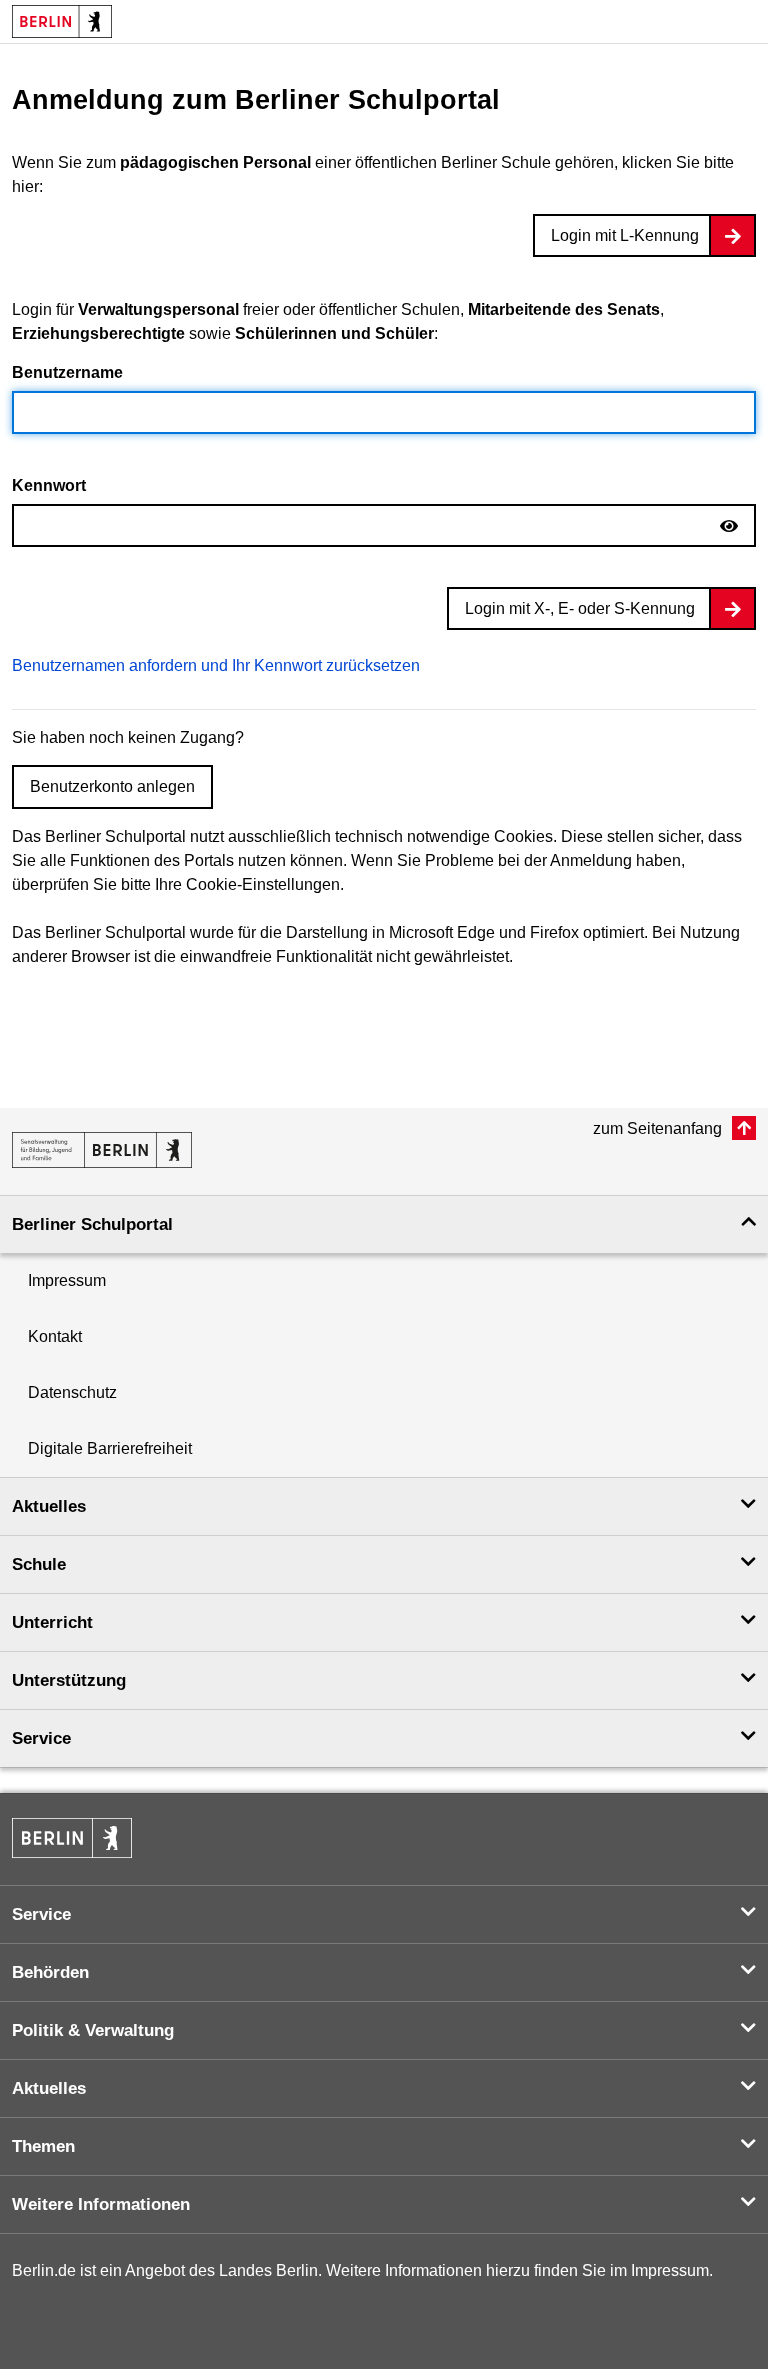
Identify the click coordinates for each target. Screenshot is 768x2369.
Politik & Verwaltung (93, 2030)
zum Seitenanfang (659, 1128)
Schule (39, 1564)
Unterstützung (69, 1680)
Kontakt (55, 1336)
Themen (43, 2146)
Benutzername (67, 372)
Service (41, 1738)
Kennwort (49, 485)
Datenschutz (72, 1392)
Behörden (50, 1972)
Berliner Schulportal (92, 1224)
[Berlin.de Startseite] (72, 1838)
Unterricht (52, 1622)
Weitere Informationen (101, 2204)
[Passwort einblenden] (729, 527)
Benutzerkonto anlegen (112, 786)
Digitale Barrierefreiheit (110, 1448)
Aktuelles (49, 1506)
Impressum (67, 1280)
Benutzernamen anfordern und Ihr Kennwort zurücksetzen (216, 665)
